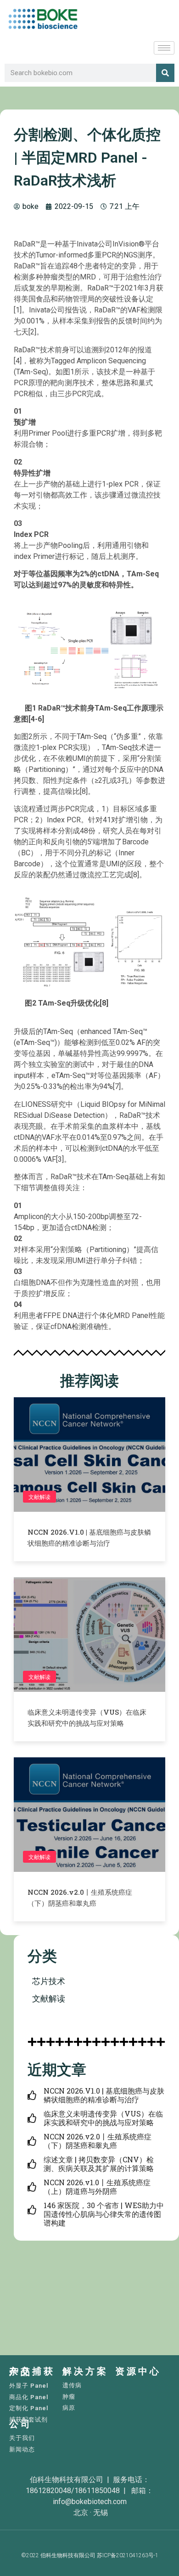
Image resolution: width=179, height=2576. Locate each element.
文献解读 (39, 1497)
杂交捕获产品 (32, 2371)
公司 (21, 2424)
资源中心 (138, 2371)
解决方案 (85, 2371)
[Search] (165, 73)
